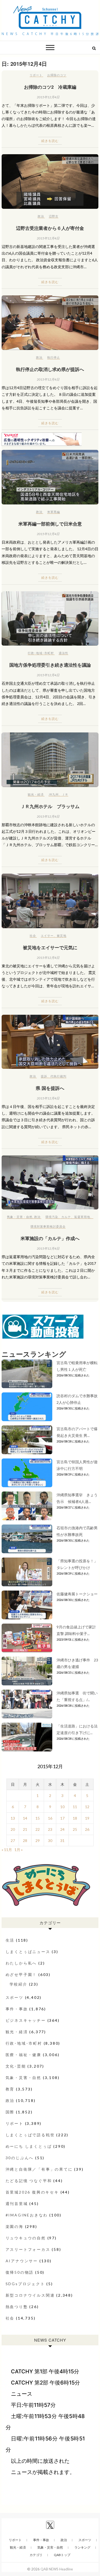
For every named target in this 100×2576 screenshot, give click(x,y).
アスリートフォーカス (28, 2249)
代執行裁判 (58, 1076)
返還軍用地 (82, 1217)
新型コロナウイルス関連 (30, 2295)
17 (62, 1818)
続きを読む (50, 141)
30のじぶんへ (20, 2158)
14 (25, 1818)
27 (13, 1841)
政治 (41, 216)
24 (62, 1829)
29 (38, 1841)
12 (87, 1807)
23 (50, 1829)
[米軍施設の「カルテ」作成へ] (50, 1182)
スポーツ (15, 1997)
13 (13, 1818)
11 (75, 1807)
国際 (10, 2112)
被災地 (62, 936)
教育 (10, 2089)
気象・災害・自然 (20, 1217)
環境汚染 (52, 1217)
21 (25, 1829)
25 (75, 1829)
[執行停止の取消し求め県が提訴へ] (50, 323)
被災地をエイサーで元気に (50, 947)
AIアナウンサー (22, 2261)
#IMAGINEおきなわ (27, 2215)
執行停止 (54, 357)
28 (25, 1841)
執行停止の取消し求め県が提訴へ (50, 369)
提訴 (44, 1076)
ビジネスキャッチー (26, 2020)
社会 (33, 936)
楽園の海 (15, 2226)
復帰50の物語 (20, 2272)
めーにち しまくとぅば (29, 2146)
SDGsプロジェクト (25, 2284)
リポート (36, 75)
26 (87, 1829)
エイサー (47, 936)
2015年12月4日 (48, 97)
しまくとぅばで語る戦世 (30, 2135)
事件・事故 (17, 2009)
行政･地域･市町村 (41, 653)
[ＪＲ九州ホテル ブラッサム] (50, 760)
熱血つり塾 (17, 2307)
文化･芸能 (16, 2066)
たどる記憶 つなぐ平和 (29, 2181)
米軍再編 (54, 512)
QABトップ (62, 2555)
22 (38, 1829)
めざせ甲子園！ (21, 1974)
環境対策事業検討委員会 (48, 1226)
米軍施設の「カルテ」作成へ (50, 1238)
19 (87, 1818)
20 (13, 1829)
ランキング (82, 2547)
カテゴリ (36, 2555)
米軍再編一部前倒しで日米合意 (50, 524)
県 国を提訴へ (50, 1088)
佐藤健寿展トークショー (77, 1594)
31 (62, 1841)
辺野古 (54, 216)
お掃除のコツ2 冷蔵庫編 (50, 87)
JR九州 (54, 794)
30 (50, 1841)
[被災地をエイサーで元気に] (50, 901)
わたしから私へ (21, 1963)
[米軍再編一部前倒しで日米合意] (50, 477)
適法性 (63, 653)
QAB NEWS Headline (57, 2569)
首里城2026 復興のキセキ (32, 2192)
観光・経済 (36, 794)
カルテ (66, 1217)
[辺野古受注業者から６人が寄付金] (50, 182)
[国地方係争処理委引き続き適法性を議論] (50, 619)
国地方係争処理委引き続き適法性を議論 (50, 665)
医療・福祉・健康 (23, 2055)
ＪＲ (65, 794)
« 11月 (7, 1850)
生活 (10, 1940)
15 (38, 1818)
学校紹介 (19, 1984)
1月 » (19, 1850)
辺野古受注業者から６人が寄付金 (50, 228)
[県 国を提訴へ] (50, 1042)
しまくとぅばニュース (28, 1952)
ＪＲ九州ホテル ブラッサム (50, 806)
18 (75, 1818)
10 (62, 1807)
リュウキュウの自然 (26, 2238)
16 (50, 1818)
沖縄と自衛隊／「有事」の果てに (39, 2169)
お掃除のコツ (57, 75)
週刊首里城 (17, 2204)
